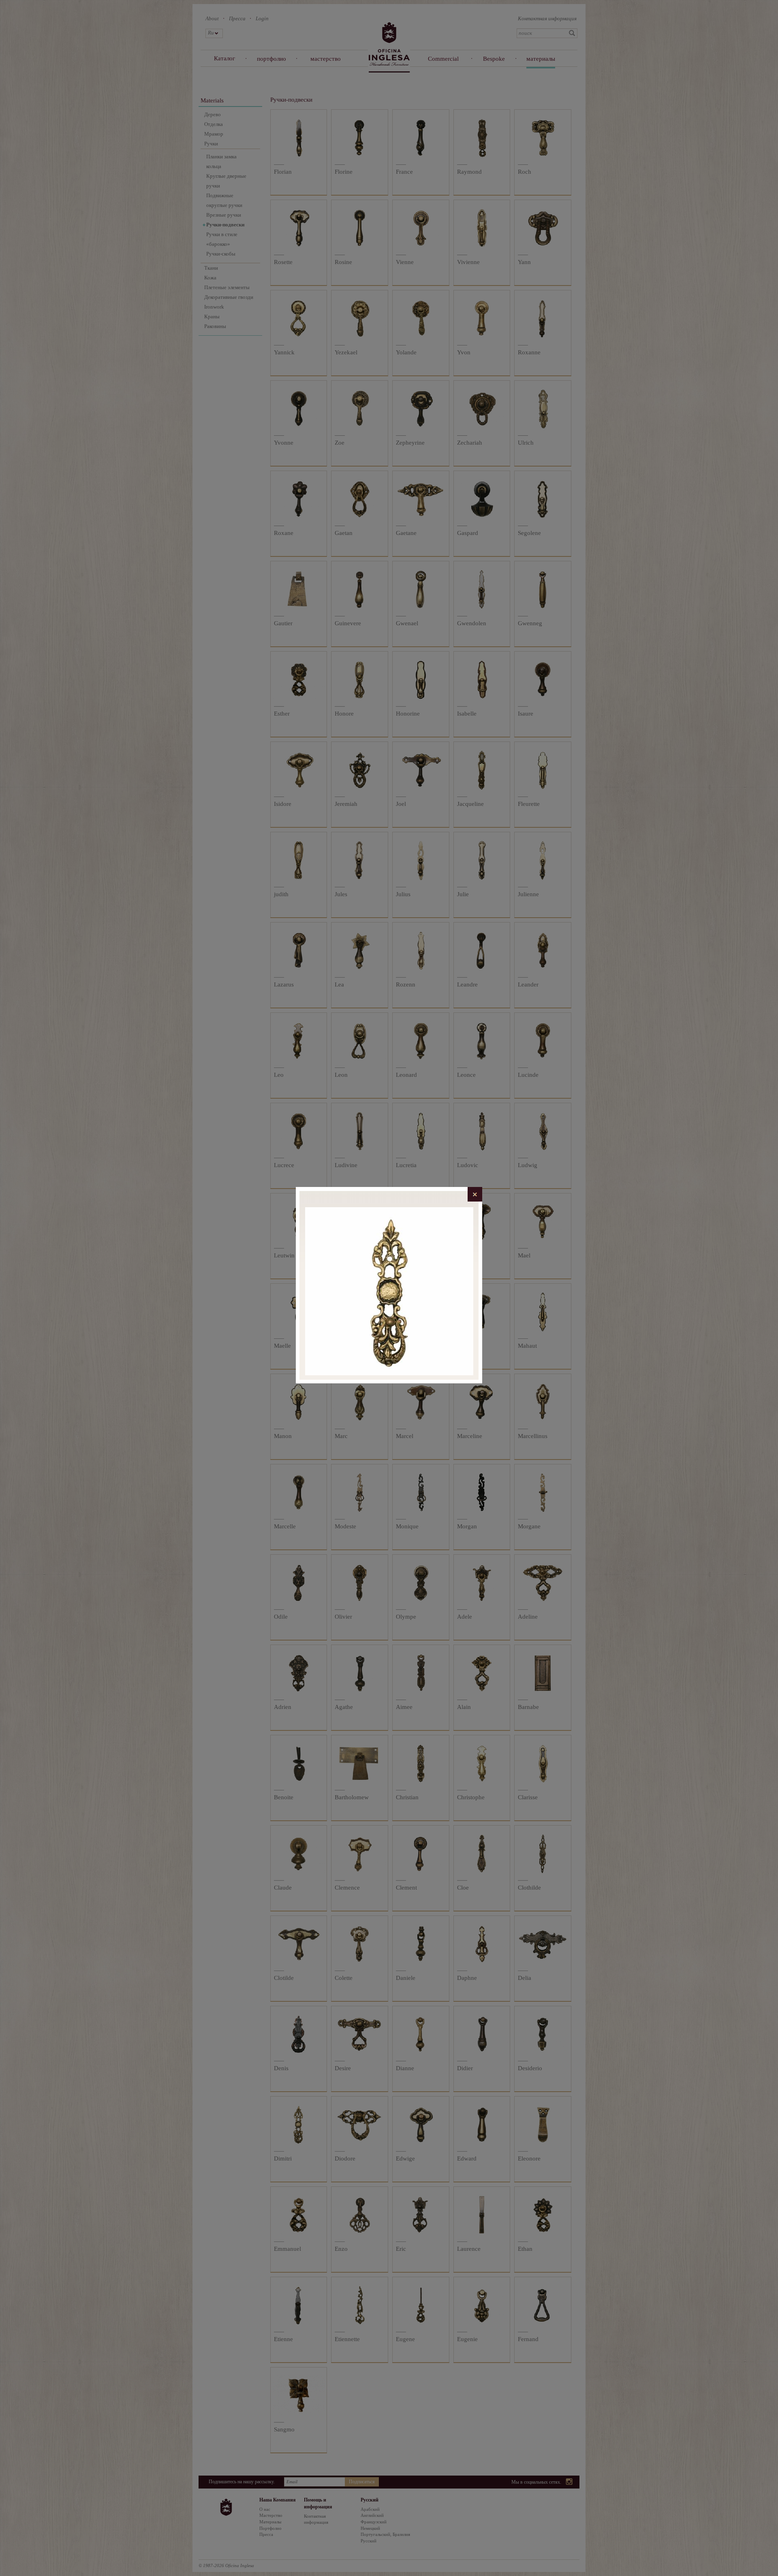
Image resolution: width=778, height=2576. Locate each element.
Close (475, 1194)
